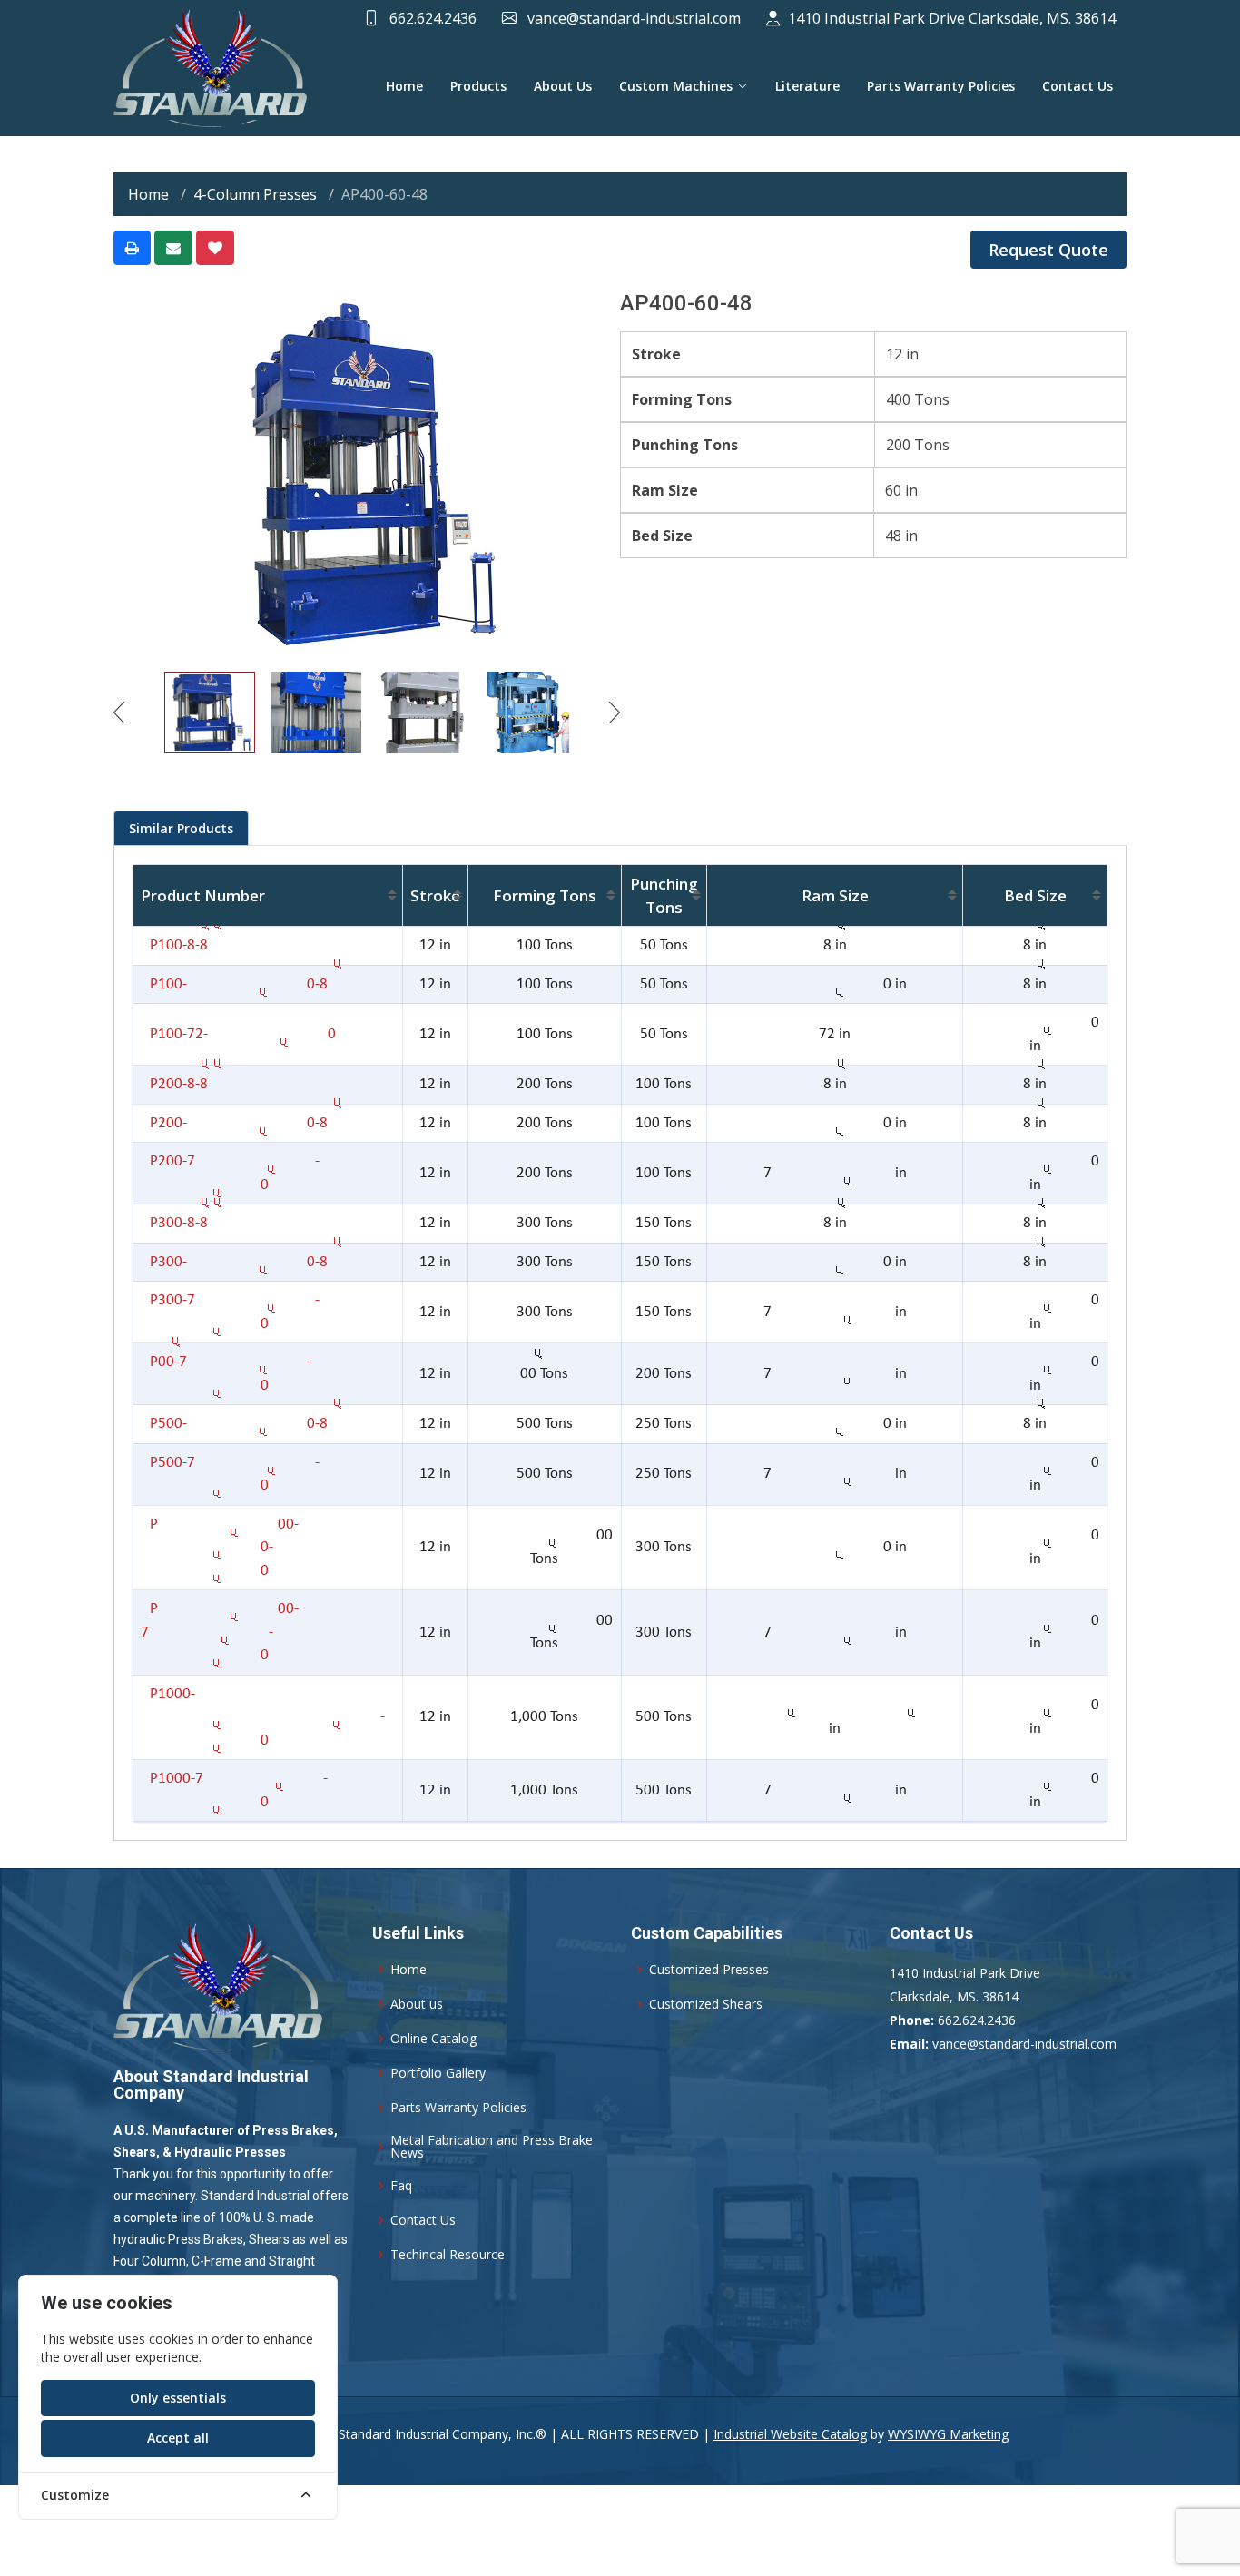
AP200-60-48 (234, 1123)
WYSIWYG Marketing (948, 2434)
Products (478, 86)
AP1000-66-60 (263, 1717)
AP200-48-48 (174, 1084)
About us (417, 2004)
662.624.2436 (431, 18)
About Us (563, 86)
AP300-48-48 (174, 1223)
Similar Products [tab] (181, 828)
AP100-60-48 (234, 984)
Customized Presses (709, 1970)
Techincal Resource (448, 2255)
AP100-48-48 (174, 945)
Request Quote (1048, 250)
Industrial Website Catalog (790, 2434)
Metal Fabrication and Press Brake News (492, 2147)
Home (404, 86)
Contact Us (1078, 86)
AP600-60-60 (220, 1548)
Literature (807, 86)
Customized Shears (706, 2004)
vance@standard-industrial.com (632, 18)
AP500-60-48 (234, 1424)
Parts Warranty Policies (941, 86)
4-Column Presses (255, 194)
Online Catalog (433, 2039)
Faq (401, 2186)
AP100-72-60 (238, 1034)
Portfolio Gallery (438, 2073)
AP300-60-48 (234, 1262)
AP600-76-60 (220, 1632)
